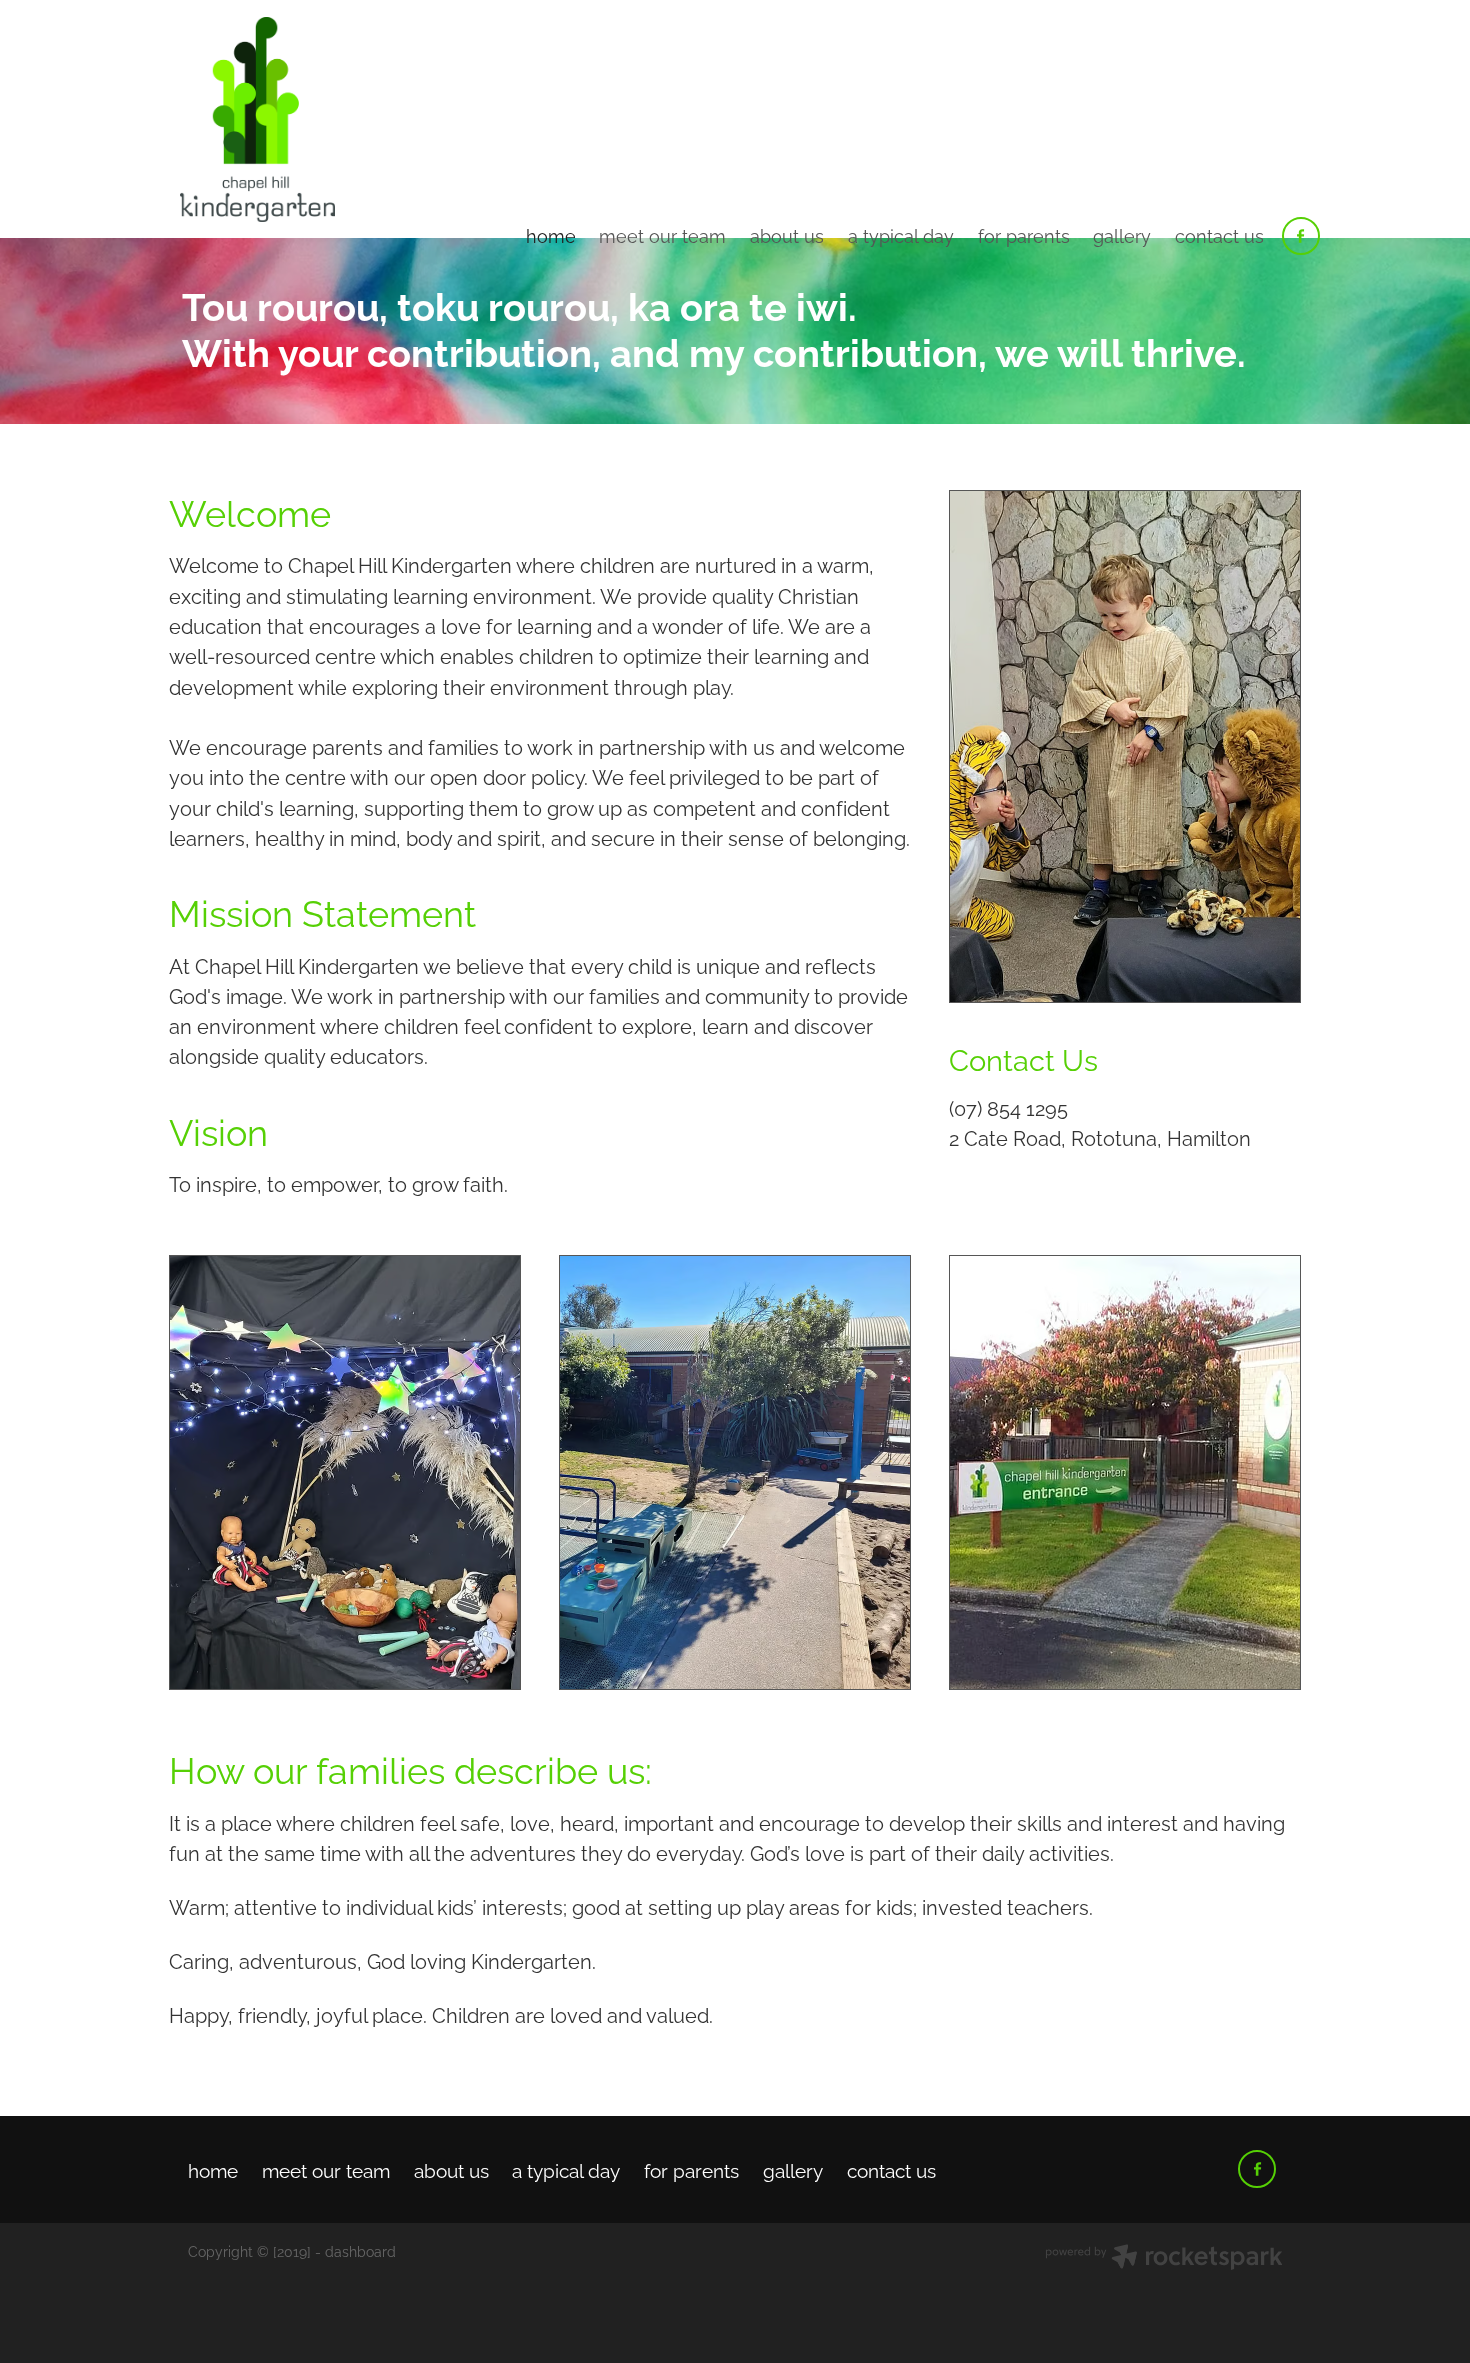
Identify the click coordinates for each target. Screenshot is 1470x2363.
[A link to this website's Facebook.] (1301, 236)
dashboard (360, 2250)
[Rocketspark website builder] (1164, 2258)
